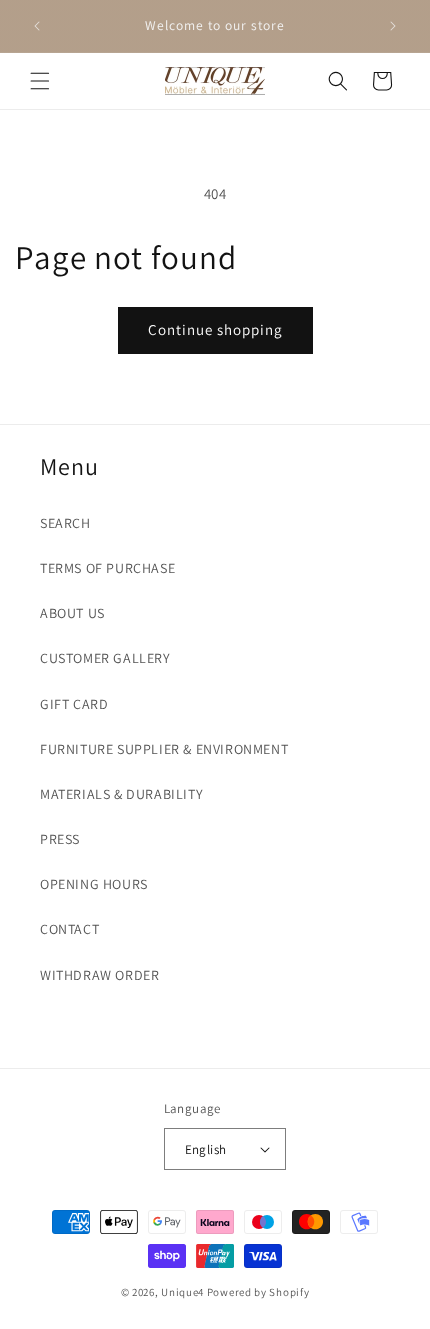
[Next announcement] (393, 26)
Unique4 (182, 1292)
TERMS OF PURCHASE (107, 568)
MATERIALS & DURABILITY (121, 794)
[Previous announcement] (37, 26)
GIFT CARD (74, 704)
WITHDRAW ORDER (99, 975)
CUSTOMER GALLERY (105, 658)
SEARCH (65, 523)
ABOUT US (72, 613)
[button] (40, 81)
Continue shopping (215, 329)
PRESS (60, 839)
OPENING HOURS (94, 884)
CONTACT (69, 929)
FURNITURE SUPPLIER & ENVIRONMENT (164, 749)
